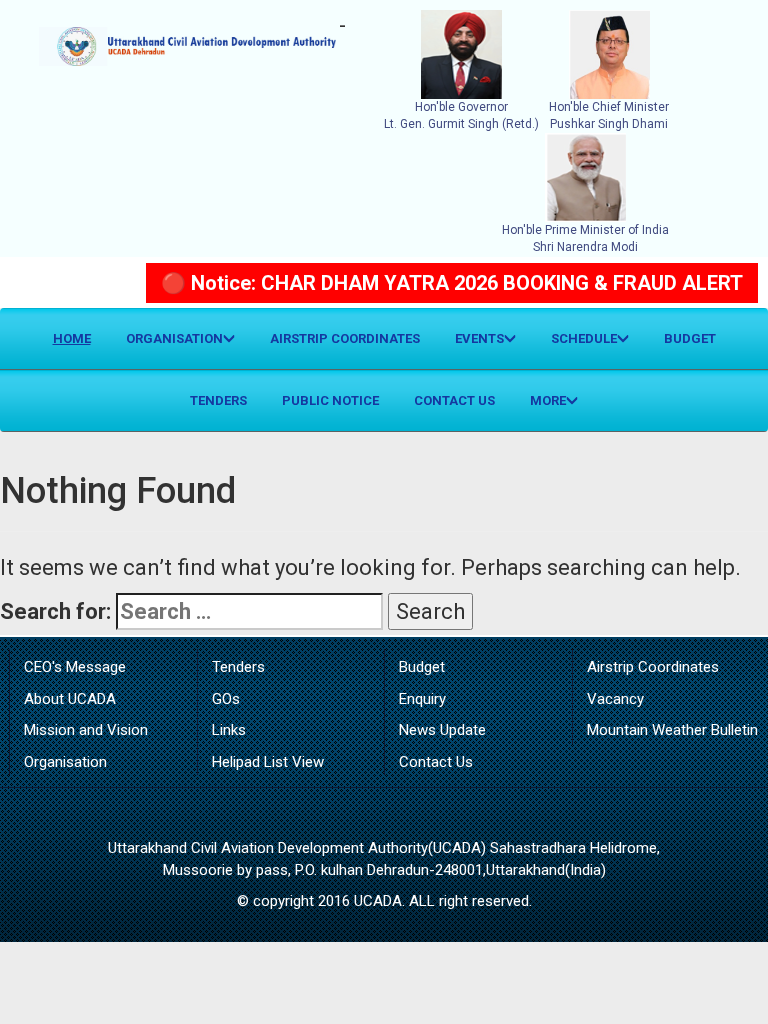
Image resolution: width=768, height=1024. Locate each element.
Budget (690, 338)
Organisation (65, 762)
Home (79, 338)
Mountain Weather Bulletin (672, 730)
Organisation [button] (174, 338)
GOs (226, 699)
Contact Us (454, 400)
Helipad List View (268, 762)
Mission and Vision (86, 730)
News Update (442, 730)
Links (229, 730)
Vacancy (615, 699)
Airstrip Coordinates (345, 338)
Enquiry (422, 699)
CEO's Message (75, 667)
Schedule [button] (584, 338)
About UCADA (70, 699)
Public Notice (330, 400)
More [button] (548, 400)
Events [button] (479, 338)
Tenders (218, 400)
